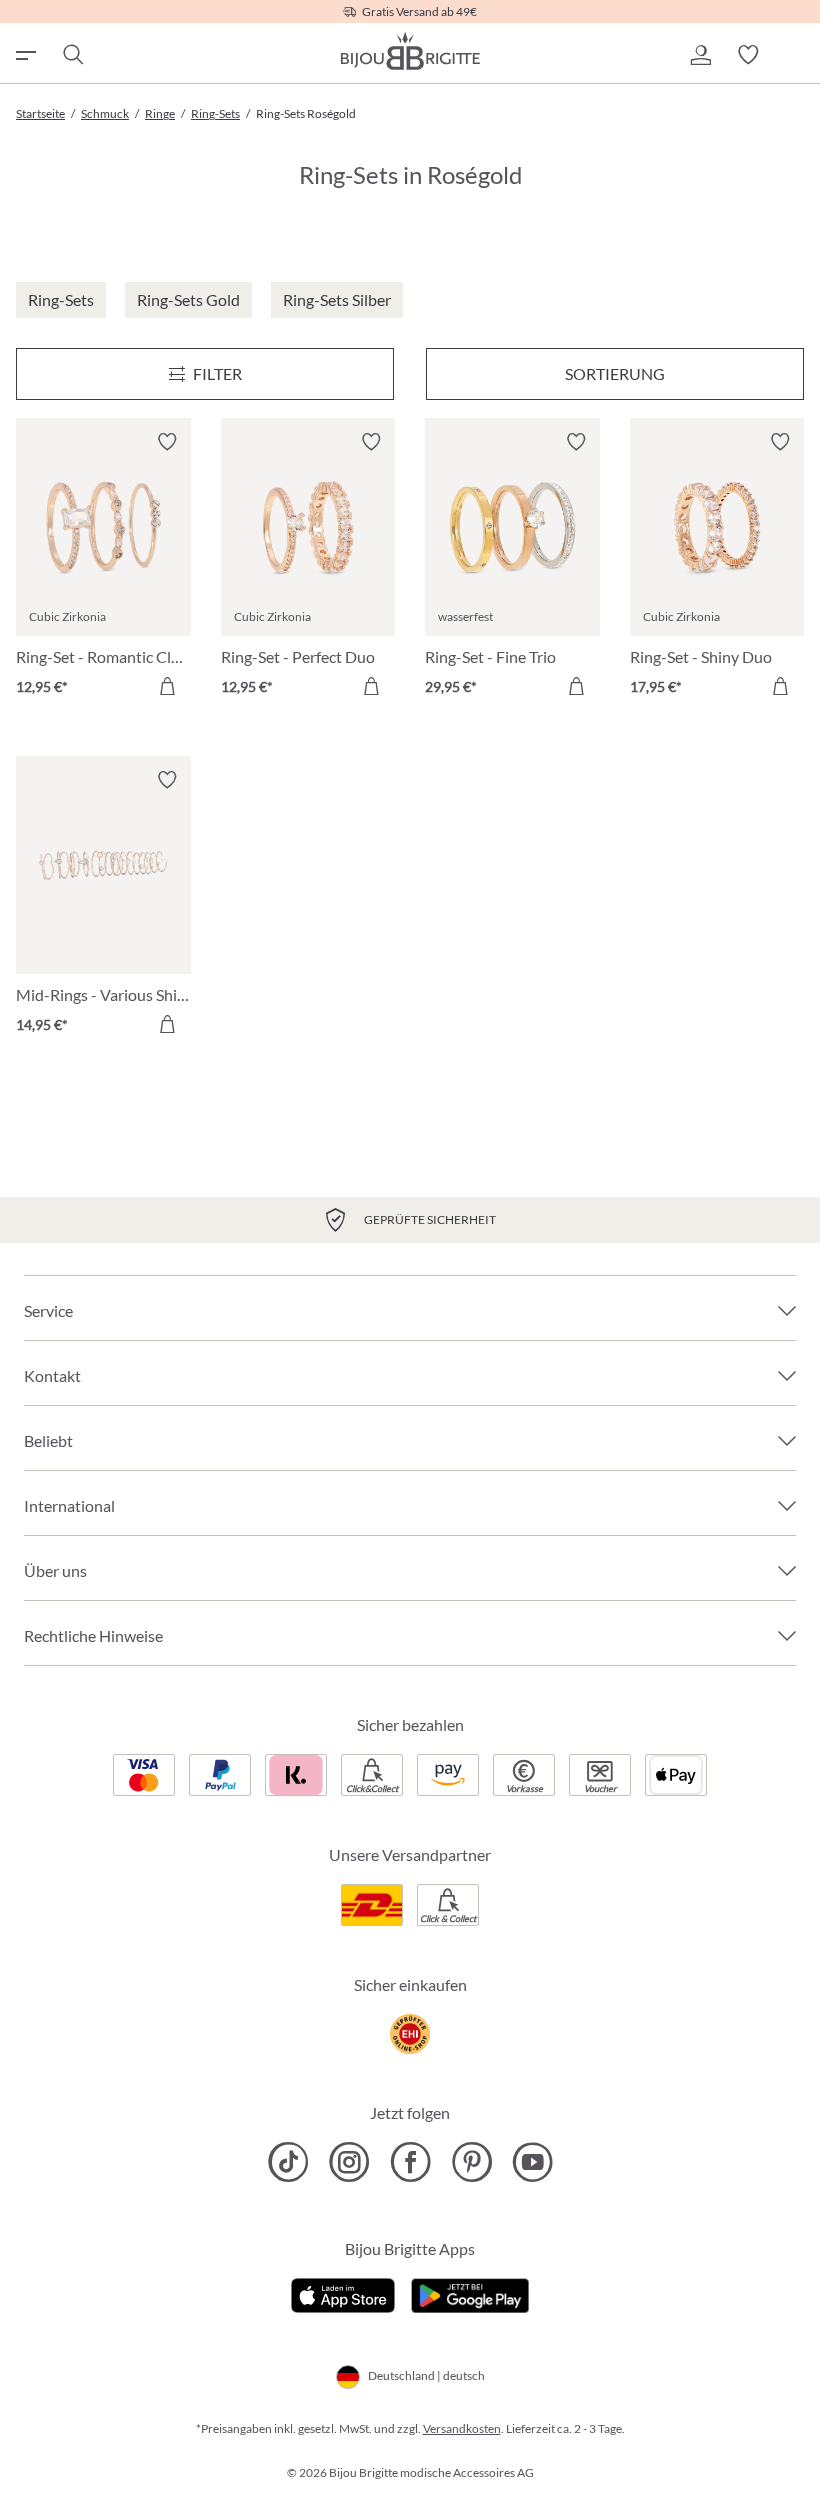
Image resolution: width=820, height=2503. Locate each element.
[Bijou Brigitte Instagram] (349, 2162)
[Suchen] (72, 55)
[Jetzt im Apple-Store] (343, 2293)
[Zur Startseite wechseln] (410, 51)
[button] (700, 55)
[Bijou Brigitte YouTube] (532, 2162)
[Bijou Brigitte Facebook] (410, 2162)
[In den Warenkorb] (167, 686)
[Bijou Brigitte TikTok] (288, 2162)
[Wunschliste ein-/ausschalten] (167, 442)
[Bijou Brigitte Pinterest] (471, 2162)
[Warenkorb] (796, 55)
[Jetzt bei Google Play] (470, 2293)
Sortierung (615, 373)
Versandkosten (462, 2428)
